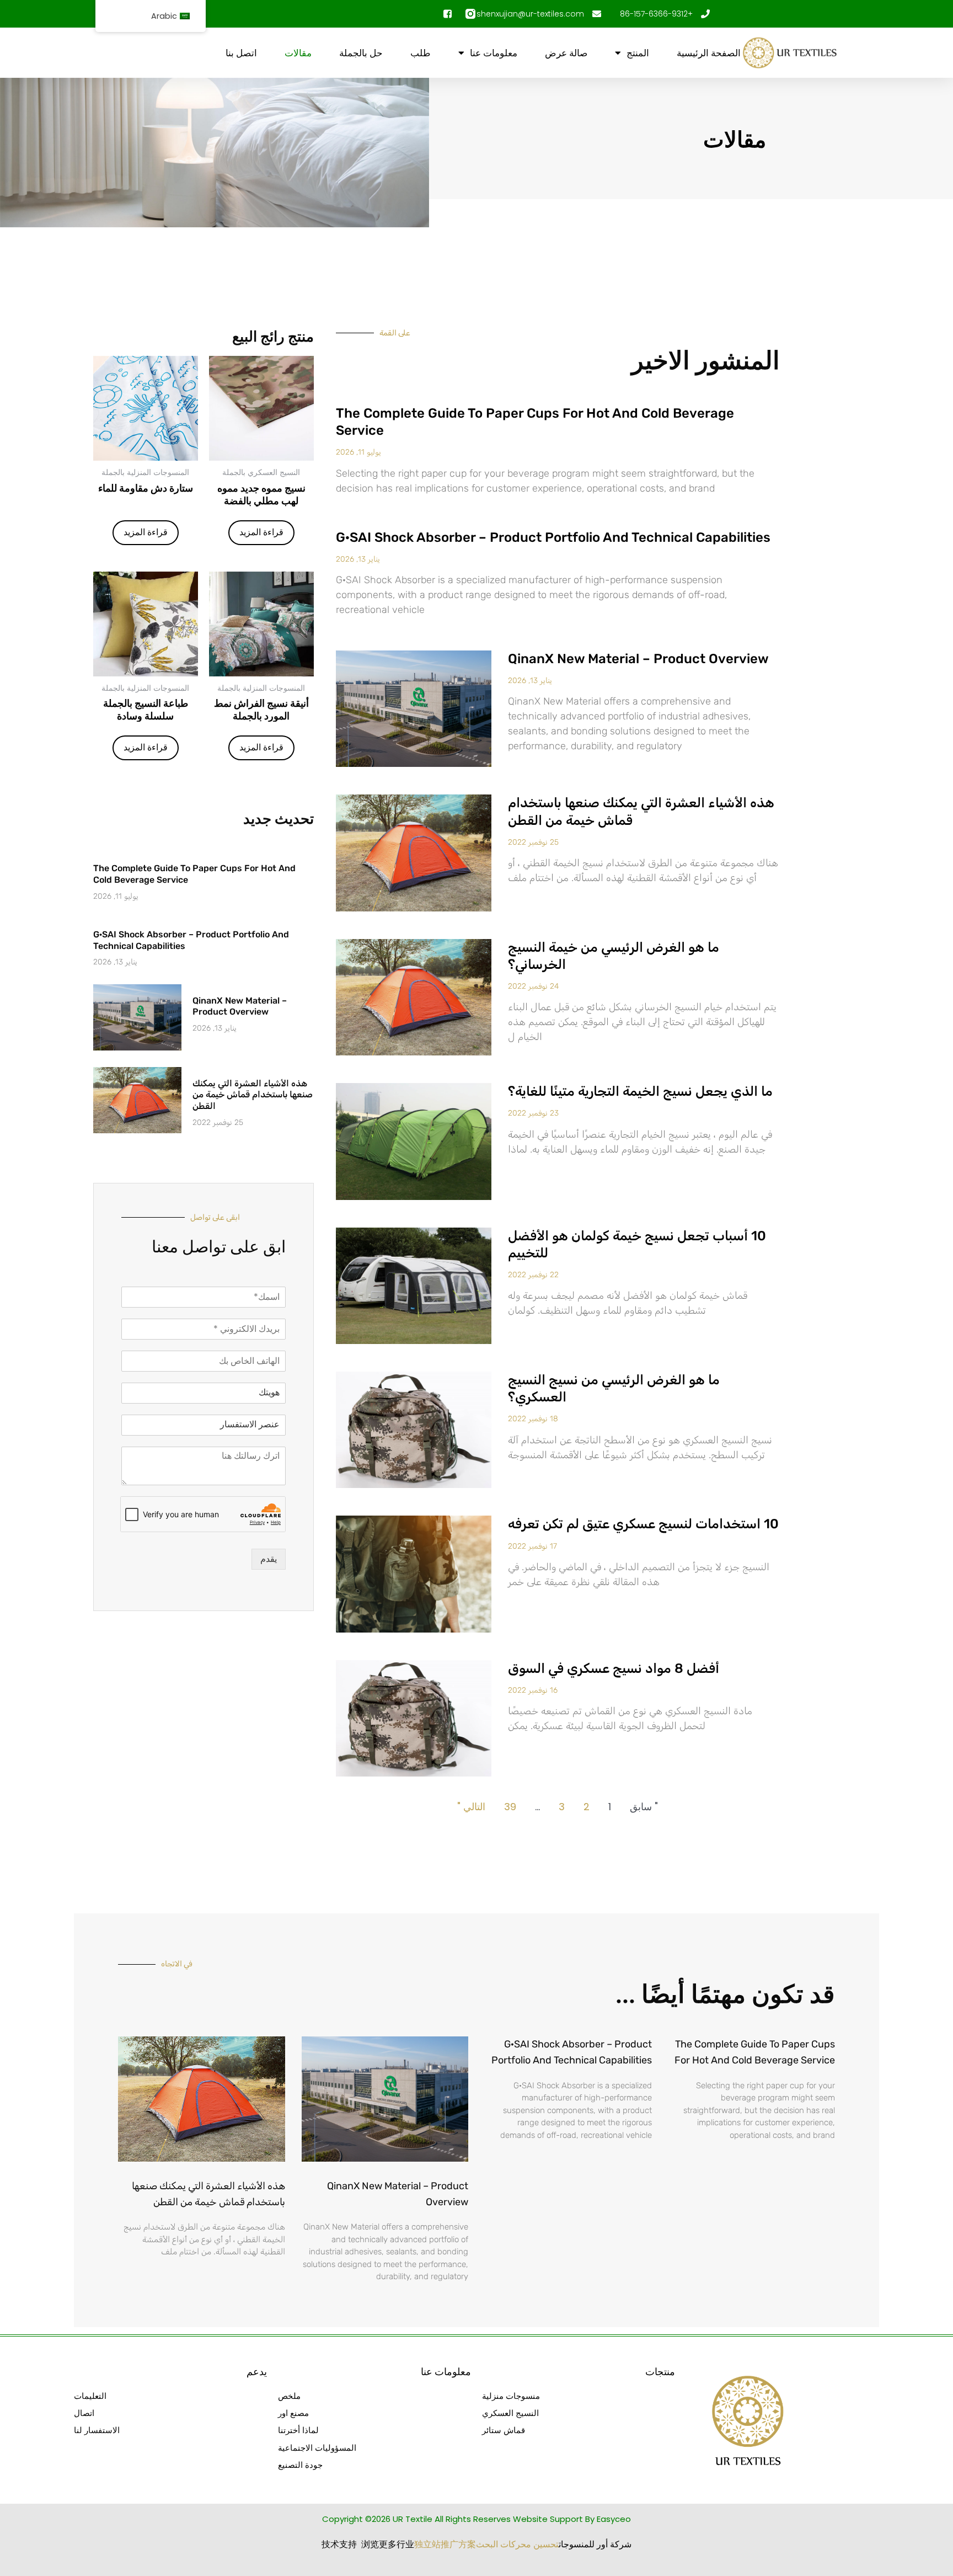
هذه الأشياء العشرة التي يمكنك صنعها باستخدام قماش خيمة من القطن (253, 1095)
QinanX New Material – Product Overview (638, 659)
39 (510, 1807)
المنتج (638, 53)
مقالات (298, 53)
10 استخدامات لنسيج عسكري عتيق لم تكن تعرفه (643, 1524)
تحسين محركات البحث (517, 2544)
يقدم (269, 1559)
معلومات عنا (494, 53)
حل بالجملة (361, 53)
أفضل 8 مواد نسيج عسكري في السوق (614, 1668)
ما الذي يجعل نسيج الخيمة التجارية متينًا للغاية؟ (640, 1091)
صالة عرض (566, 53)
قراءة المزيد (261, 532)
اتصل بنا (241, 53)
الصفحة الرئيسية (709, 53)
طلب (421, 53)
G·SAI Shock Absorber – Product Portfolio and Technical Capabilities (553, 537)
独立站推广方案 (445, 2544)
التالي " (471, 1807)
